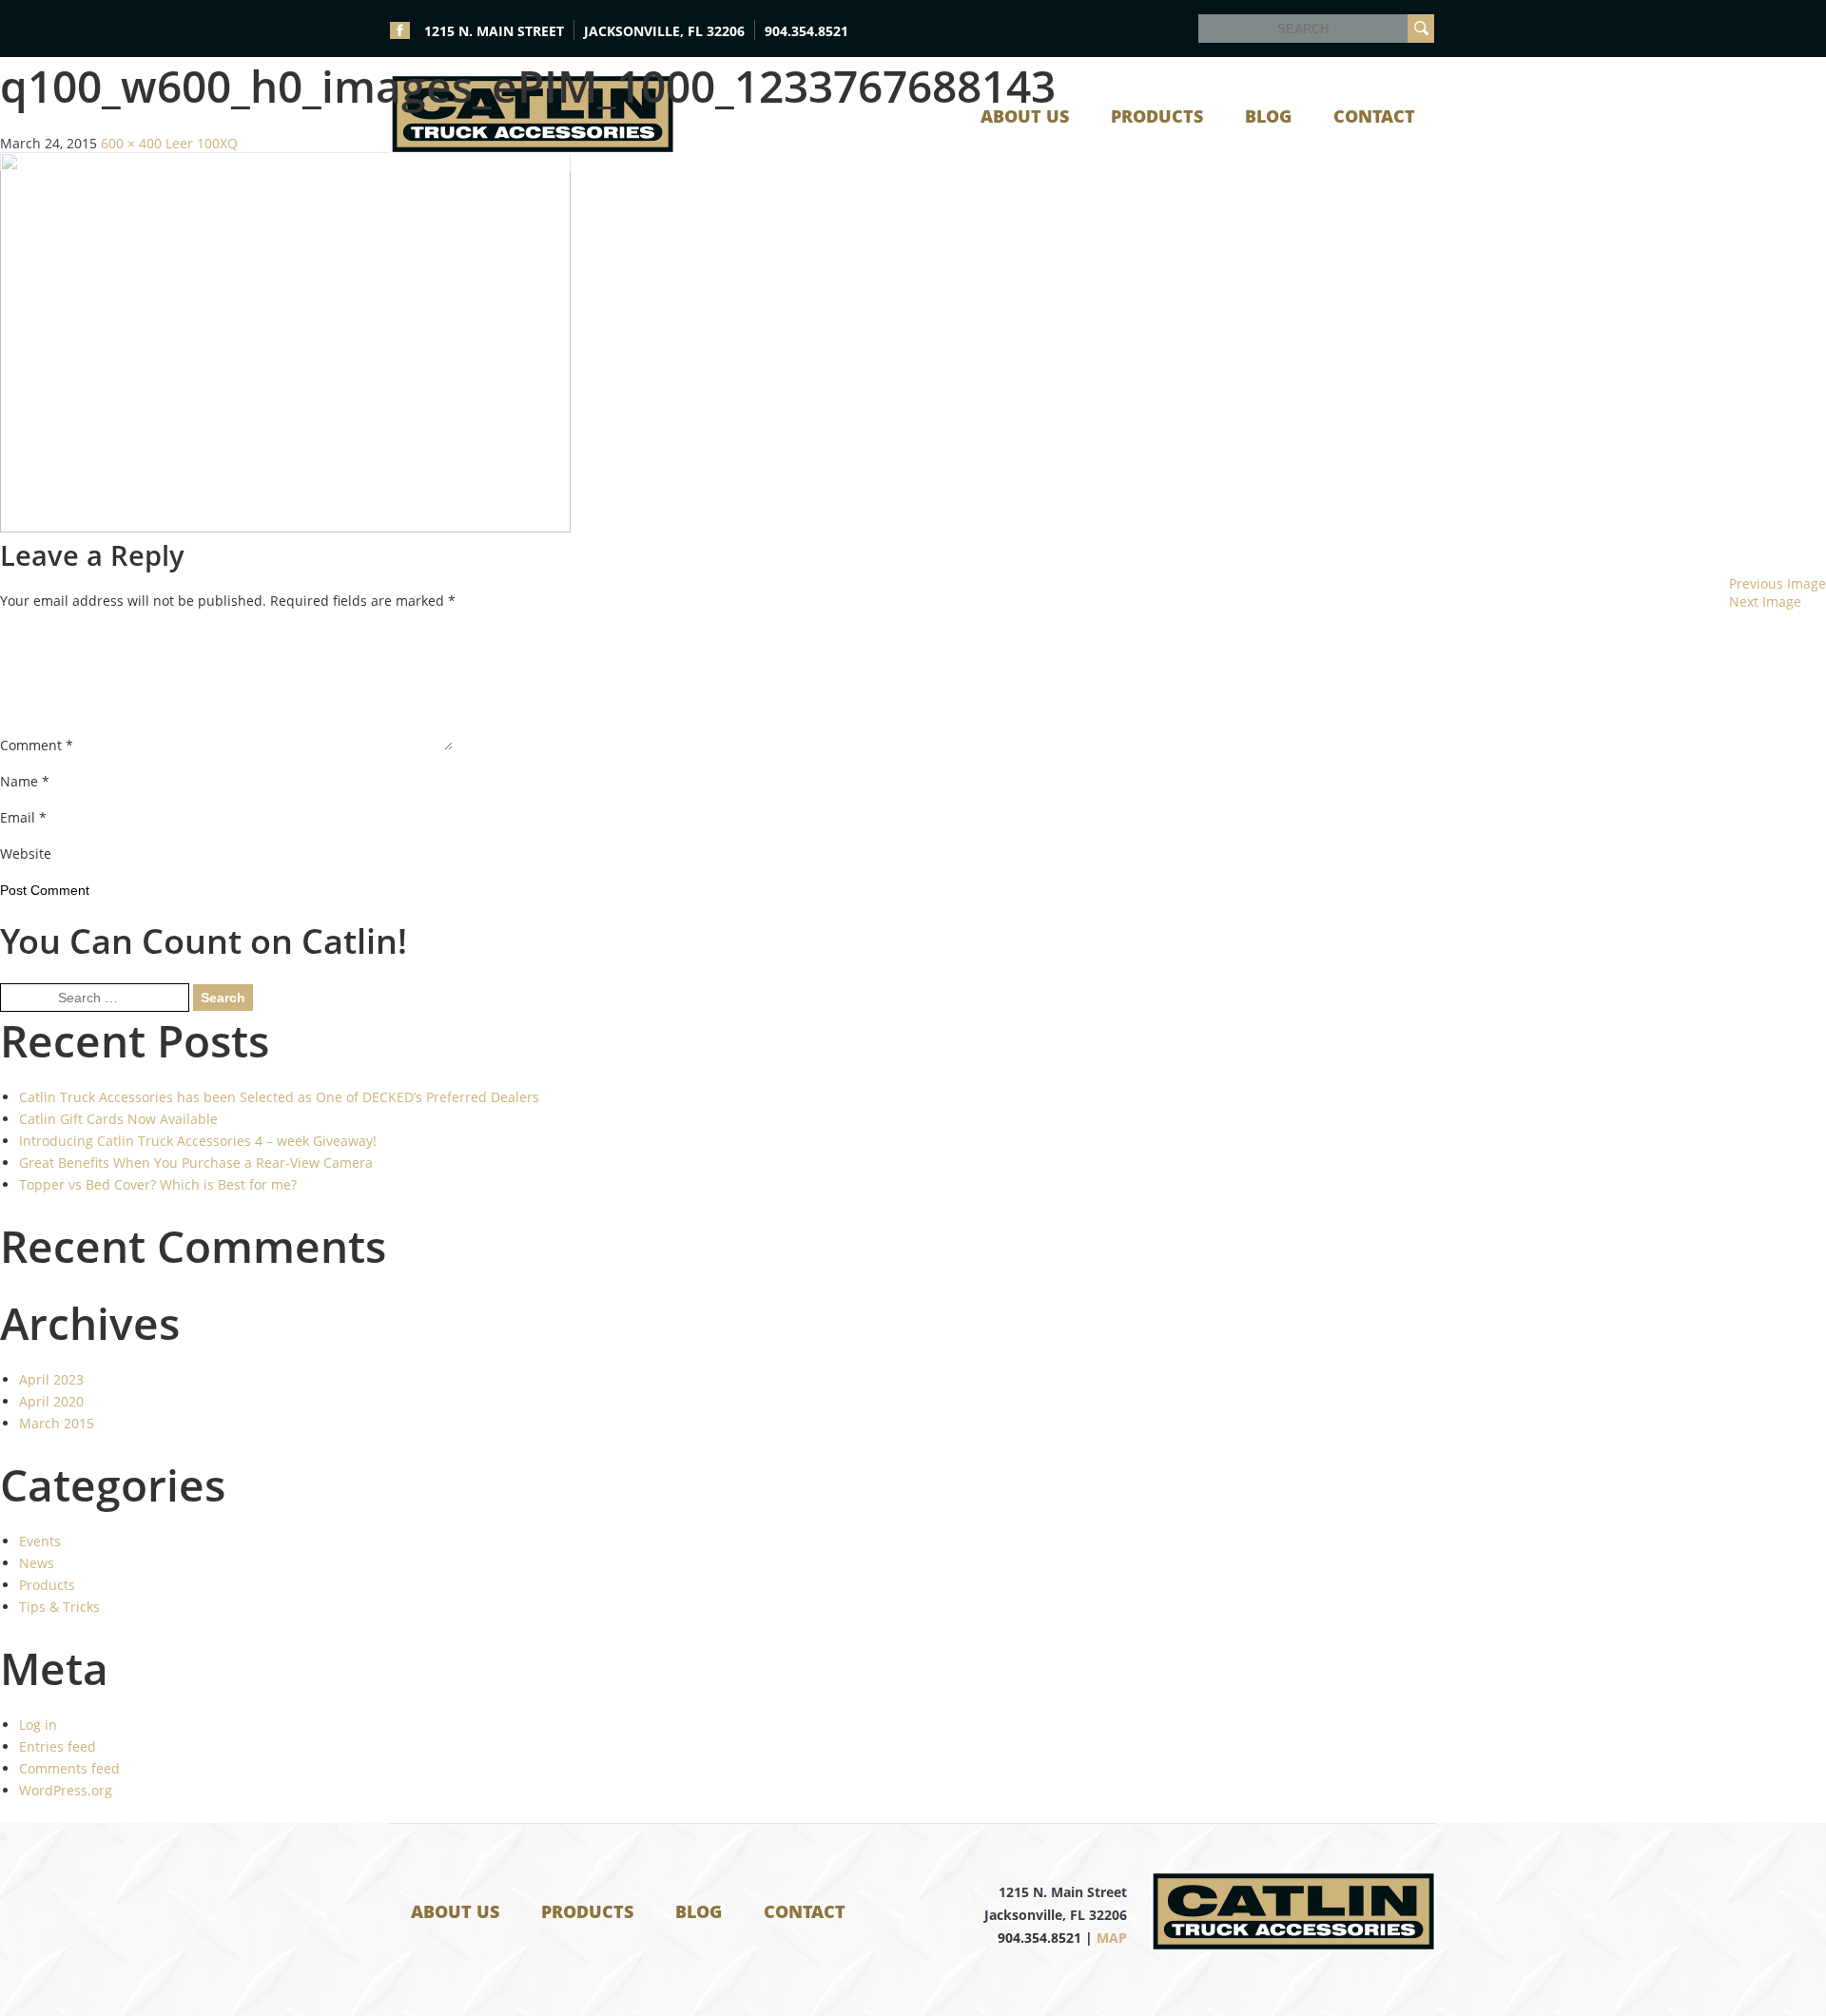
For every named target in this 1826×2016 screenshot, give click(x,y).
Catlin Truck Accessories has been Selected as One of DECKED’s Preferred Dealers (279, 1097)
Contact (805, 1911)
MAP (1112, 1938)
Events (40, 1541)
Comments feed (69, 1768)
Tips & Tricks (59, 1607)
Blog (699, 1911)
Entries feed (58, 1746)
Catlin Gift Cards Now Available (118, 1119)
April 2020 (51, 1401)
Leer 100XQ (202, 143)
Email (23, 817)
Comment (37, 745)
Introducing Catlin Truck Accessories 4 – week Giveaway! (198, 1141)
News (37, 1563)
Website (26, 853)
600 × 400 (131, 143)
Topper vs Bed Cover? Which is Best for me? (158, 1184)
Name (25, 781)
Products (47, 1585)
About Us (455, 1911)
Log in (38, 1725)
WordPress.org (66, 1790)
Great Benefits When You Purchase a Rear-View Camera (196, 1163)
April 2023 (51, 1379)
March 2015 (57, 1423)
